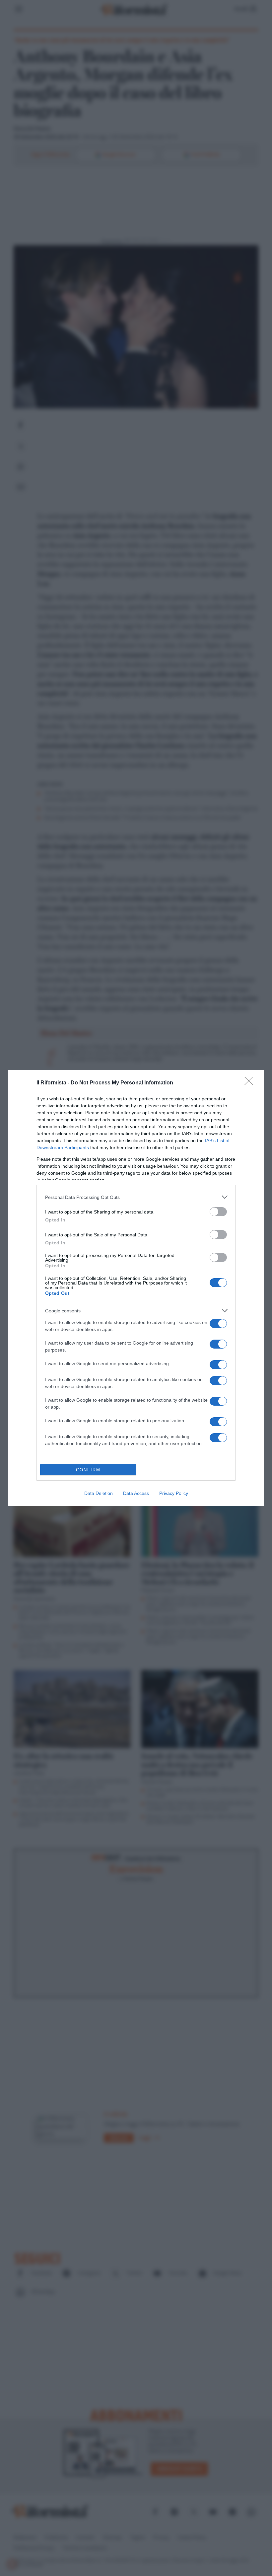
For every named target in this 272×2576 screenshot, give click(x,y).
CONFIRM (88, 1470)
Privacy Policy (174, 1493)
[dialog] (136, 1288)
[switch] (218, 1212)
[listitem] (136, 1197)
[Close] (251, 1083)
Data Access (136, 1493)
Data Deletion (99, 1493)
